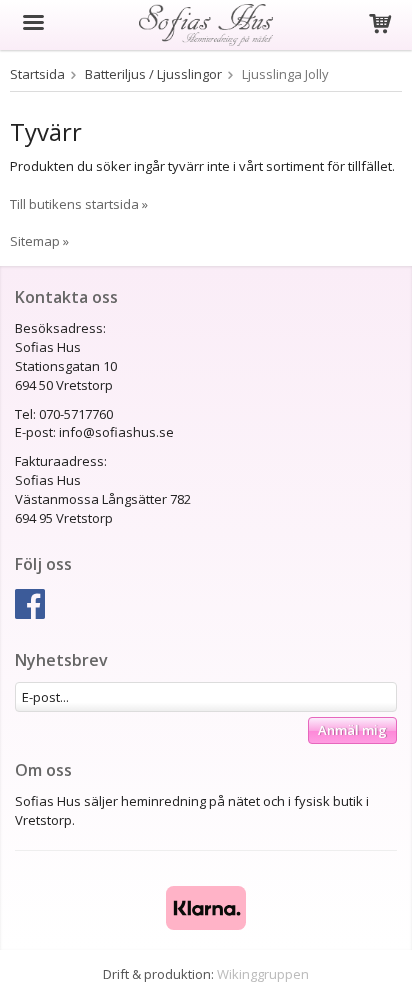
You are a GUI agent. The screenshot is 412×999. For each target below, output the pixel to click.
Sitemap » (39, 241)
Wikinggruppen (263, 974)
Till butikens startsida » (79, 204)
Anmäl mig (352, 730)
